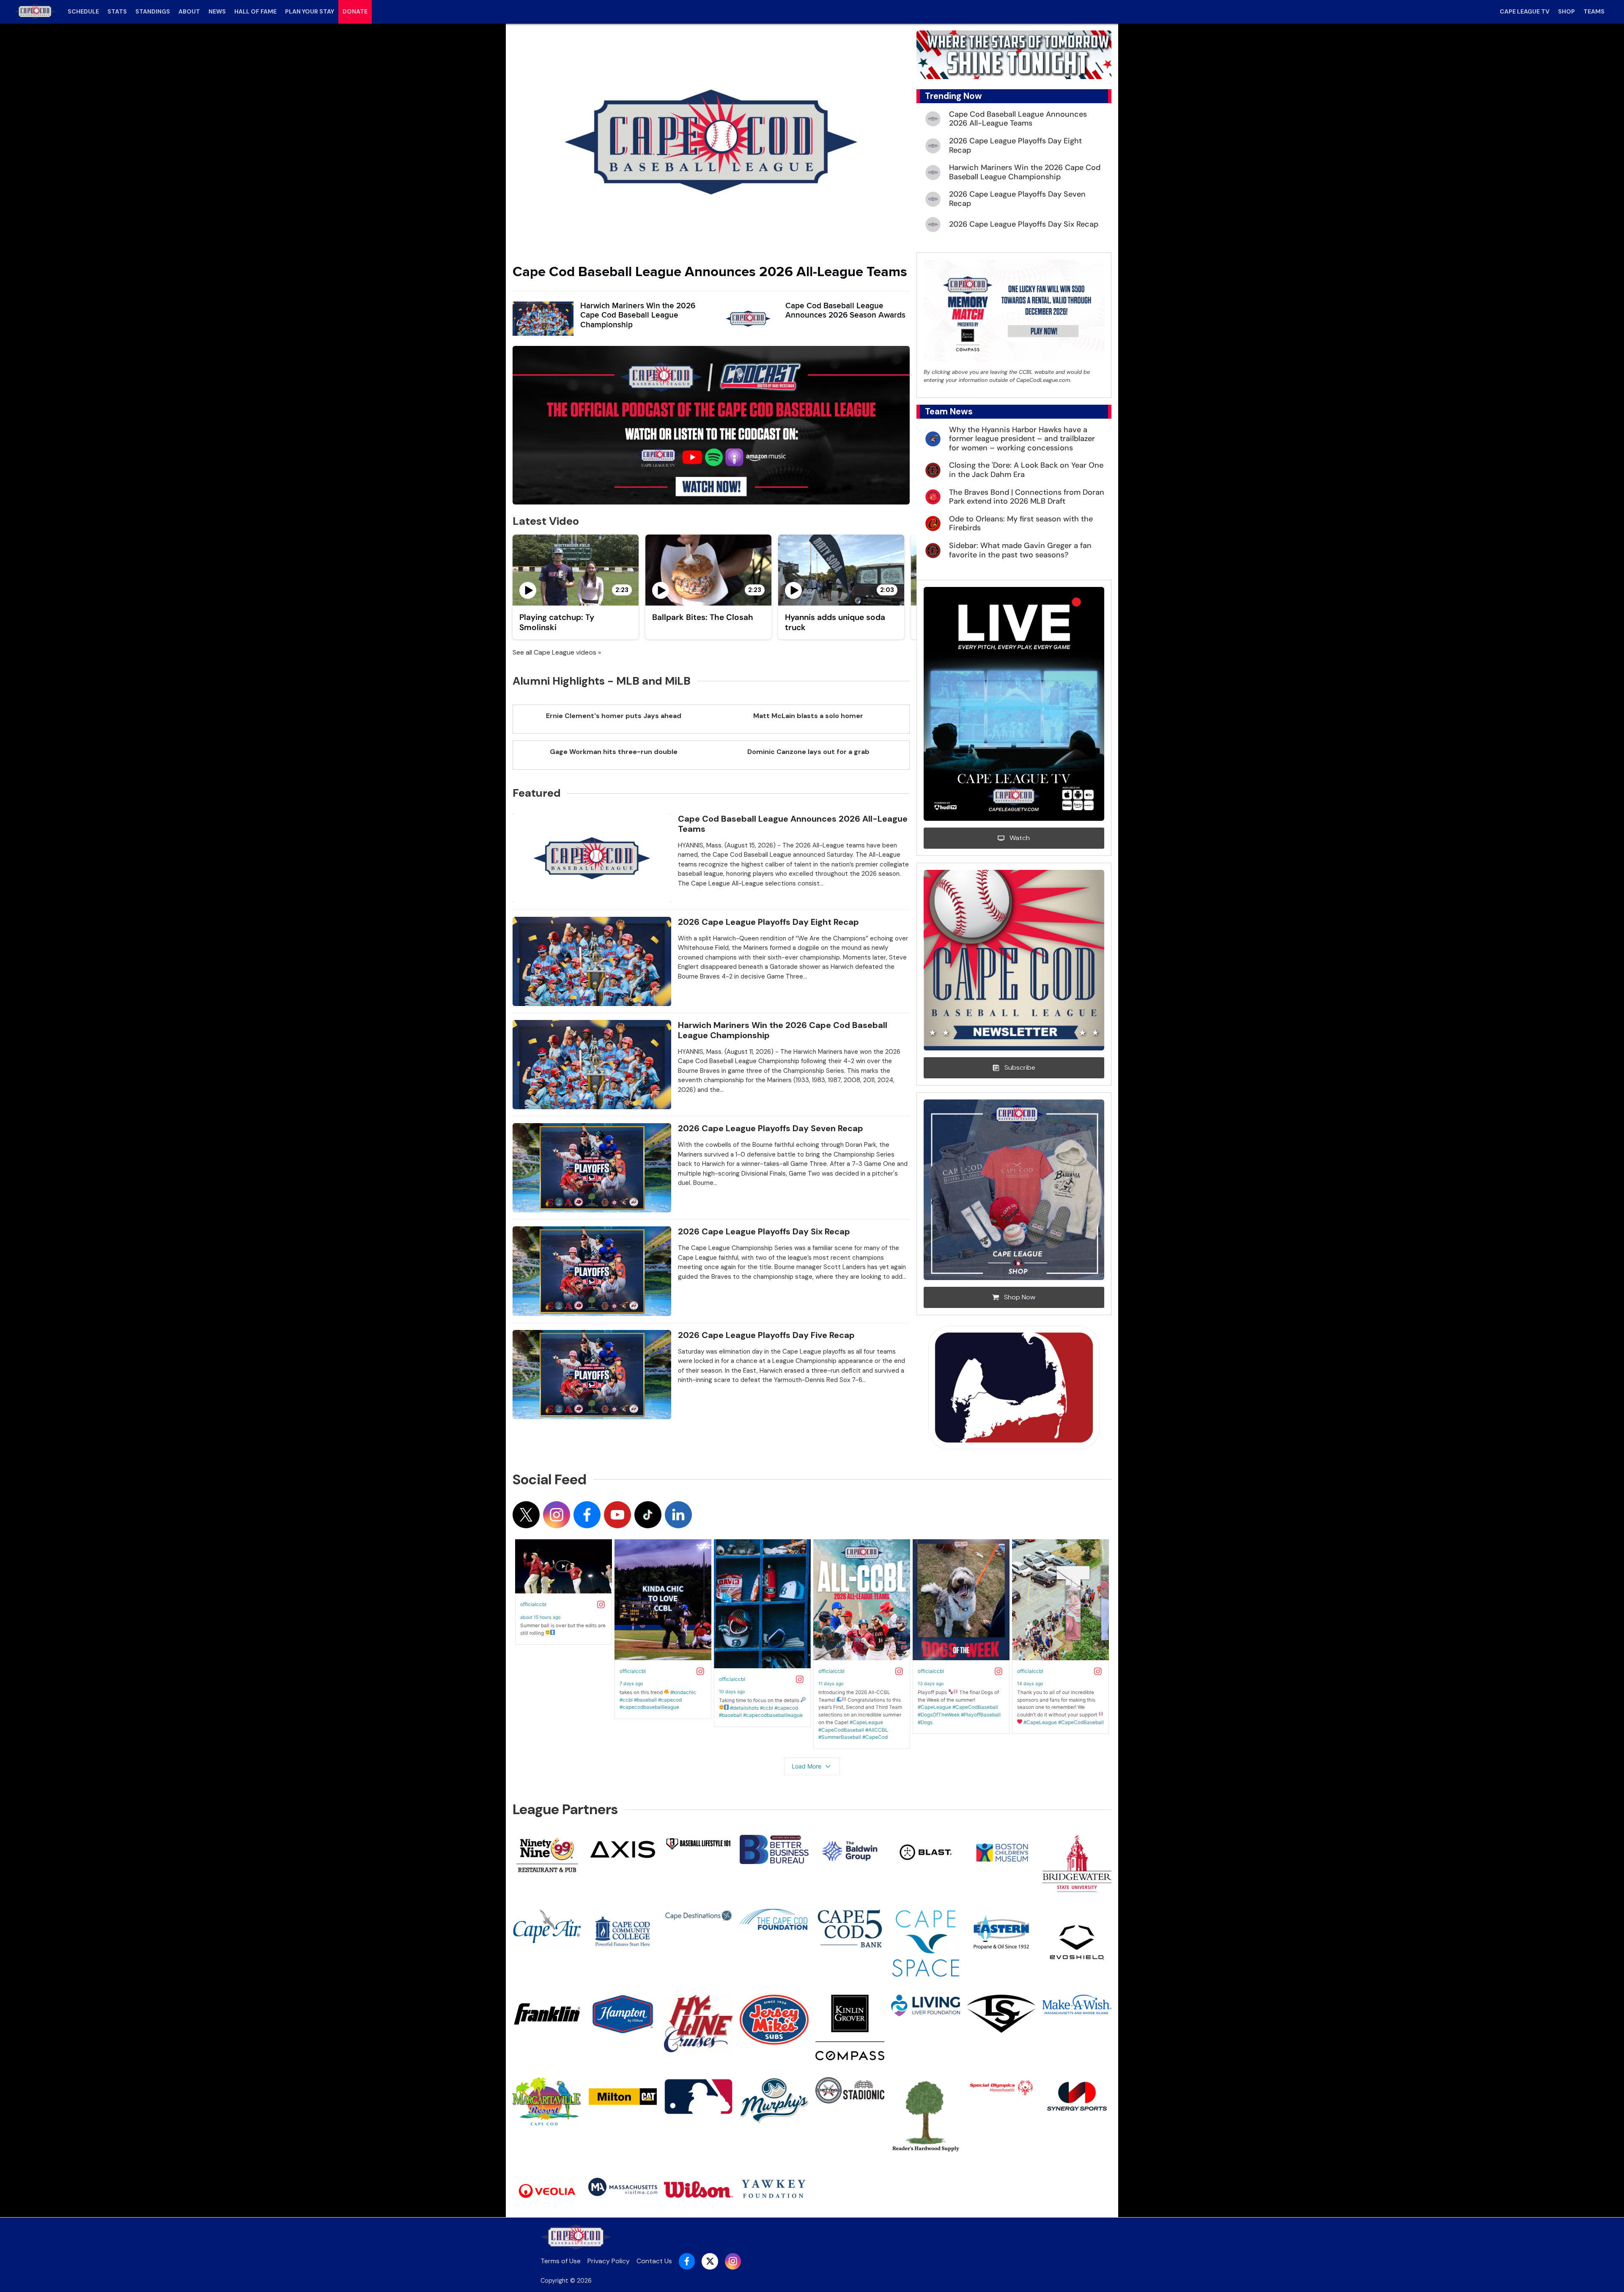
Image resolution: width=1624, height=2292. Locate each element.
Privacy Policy (609, 2261)
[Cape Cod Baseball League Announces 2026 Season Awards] (748, 319)
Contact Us (654, 2261)
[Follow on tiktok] (648, 1515)
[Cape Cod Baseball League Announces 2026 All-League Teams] (711, 142)
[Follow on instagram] (557, 1515)
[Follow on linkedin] (678, 1515)
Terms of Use (561, 2261)
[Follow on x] (526, 1515)
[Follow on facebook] (587, 1515)
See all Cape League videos (554, 652)
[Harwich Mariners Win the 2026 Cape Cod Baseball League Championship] (543, 319)
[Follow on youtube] (617, 1515)
